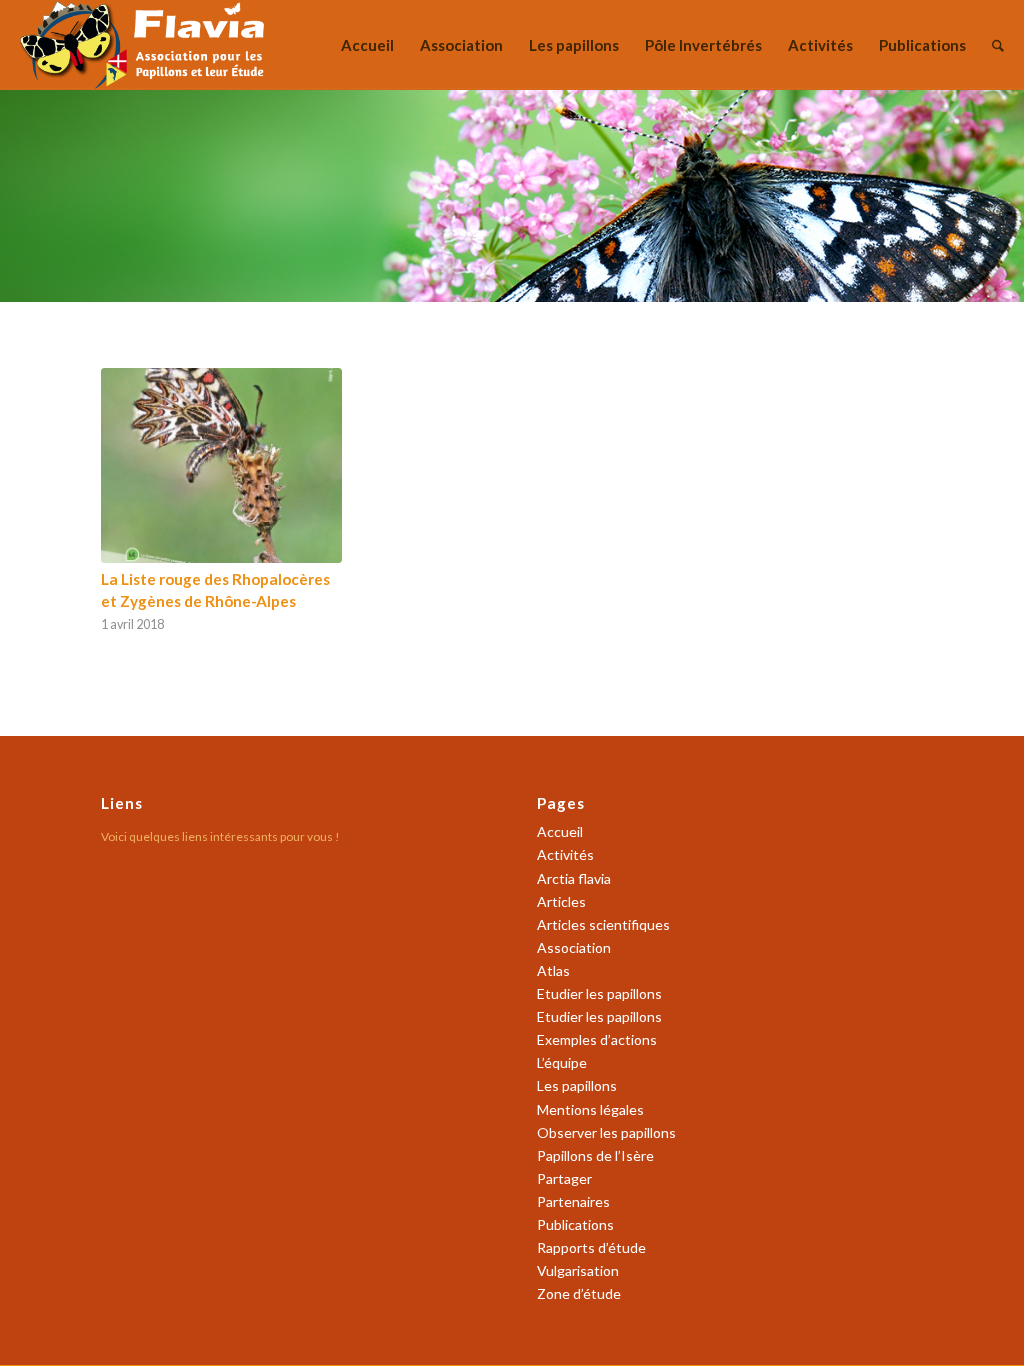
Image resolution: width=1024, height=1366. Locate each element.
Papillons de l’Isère (595, 1155)
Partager (564, 1178)
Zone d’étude (579, 1293)
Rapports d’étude (591, 1247)
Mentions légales (590, 1109)
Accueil (560, 831)
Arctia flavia (574, 878)
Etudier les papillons (599, 993)
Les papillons (577, 1085)
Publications (575, 1224)
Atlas (553, 970)
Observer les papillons (606, 1132)
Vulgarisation (578, 1270)
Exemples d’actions (597, 1039)
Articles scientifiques (603, 924)
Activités (565, 854)
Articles (561, 901)
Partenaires (573, 1201)
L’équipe (562, 1062)
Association (574, 947)
